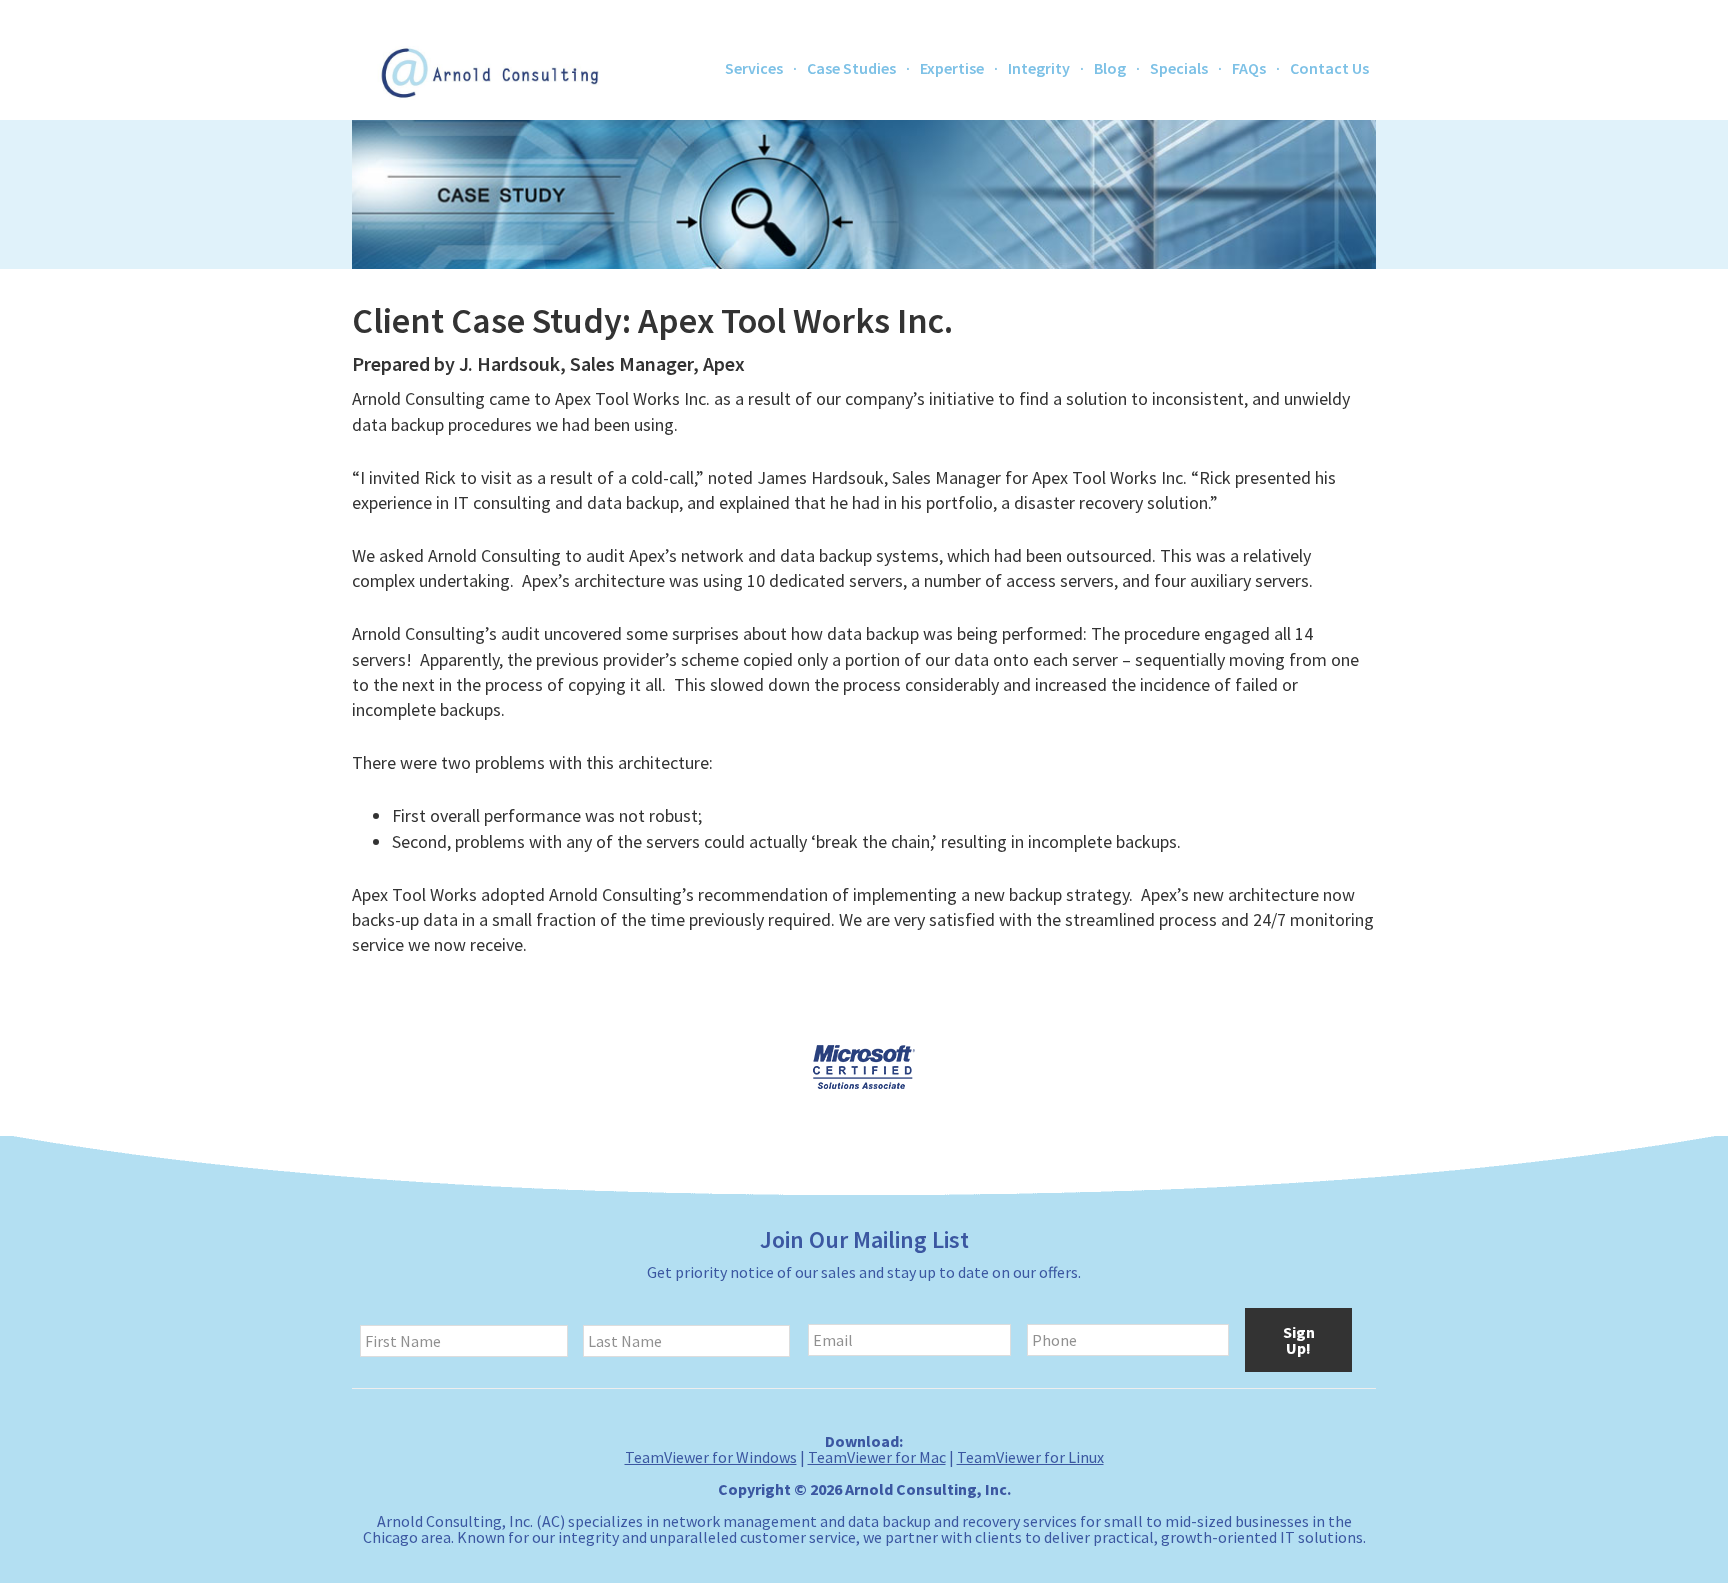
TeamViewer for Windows (711, 1457)
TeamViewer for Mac (877, 1457)
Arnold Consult (489, 70)
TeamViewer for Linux (1030, 1457)
